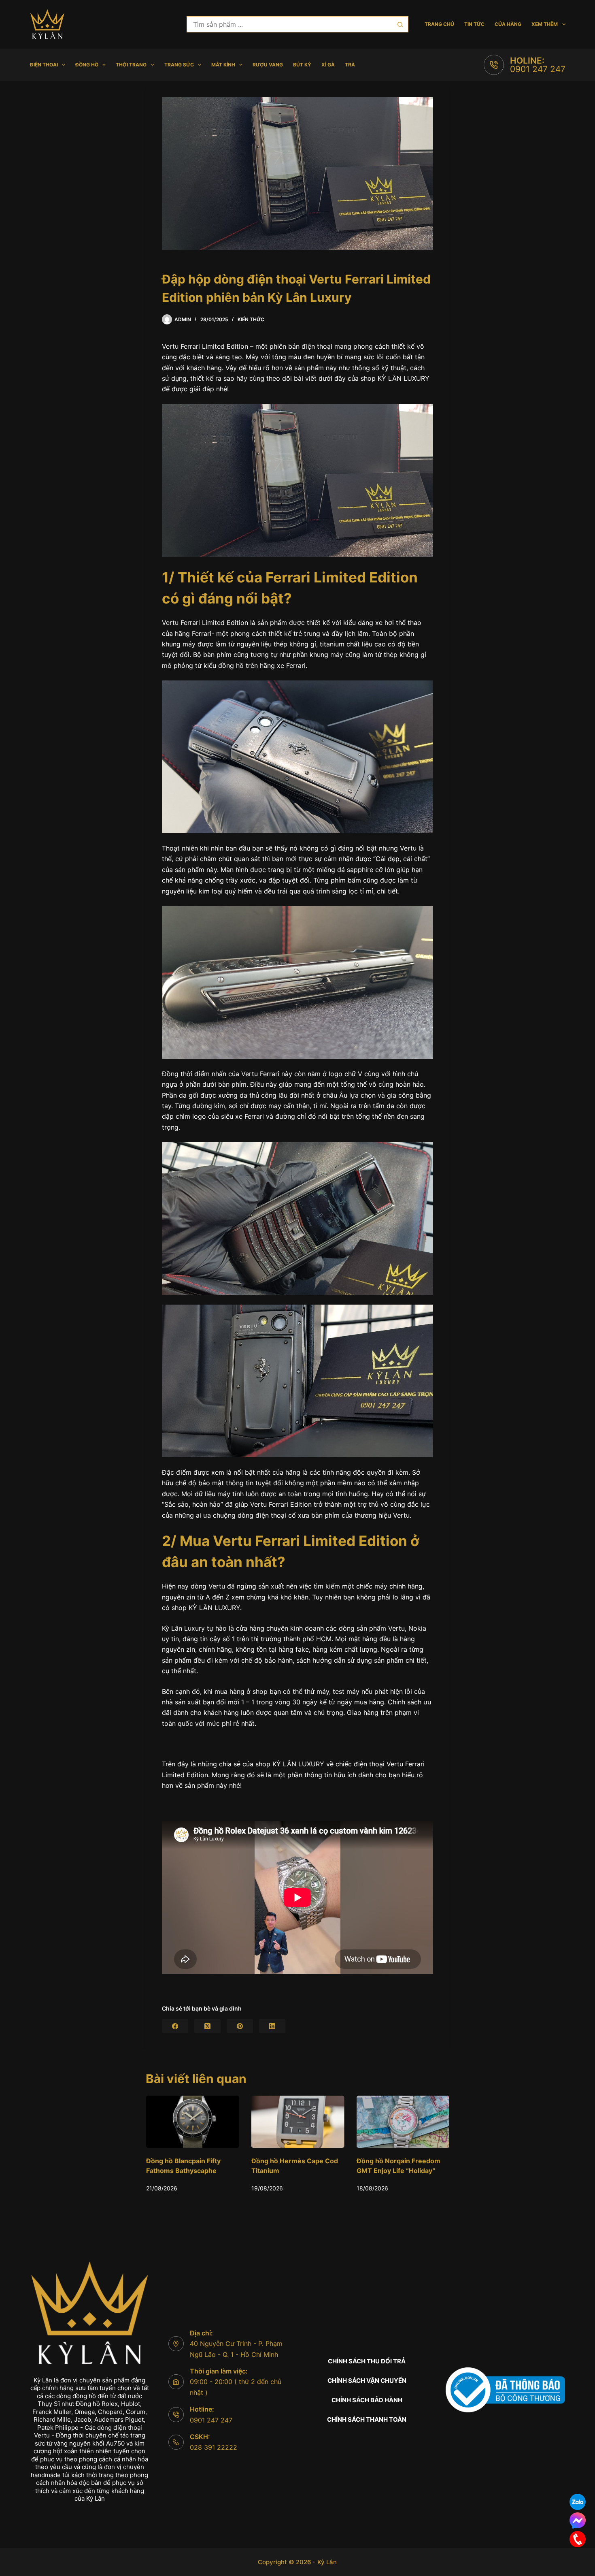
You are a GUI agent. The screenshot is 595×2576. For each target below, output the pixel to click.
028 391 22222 (214, 2447)
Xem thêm (545, 24)
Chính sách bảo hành (367, 2400)
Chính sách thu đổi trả (367, 2361)
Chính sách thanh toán (367, 2419)
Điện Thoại (44, 65)
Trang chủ (439, 24)
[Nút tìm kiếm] (400, 24)
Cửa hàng (508, 24)
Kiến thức (251, 319)
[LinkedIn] (272, 2026)
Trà (350, 65)
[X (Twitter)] (207, 2026)
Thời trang (131, 65)
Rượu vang (268, 65)
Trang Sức (179, 65)
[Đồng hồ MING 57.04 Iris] (403, 2122)
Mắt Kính (223, 65)
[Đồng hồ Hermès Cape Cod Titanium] (192, 2122)
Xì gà (328, 65)
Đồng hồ (87, 65)
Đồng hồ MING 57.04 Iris (395, 2161)
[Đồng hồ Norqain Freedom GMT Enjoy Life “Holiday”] (297, 2122)
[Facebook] (175, 2026)
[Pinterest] (240, 2026)
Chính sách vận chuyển (367, 2381)
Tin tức (474, 24)
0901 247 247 (538, 69)
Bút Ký (302, 65)
